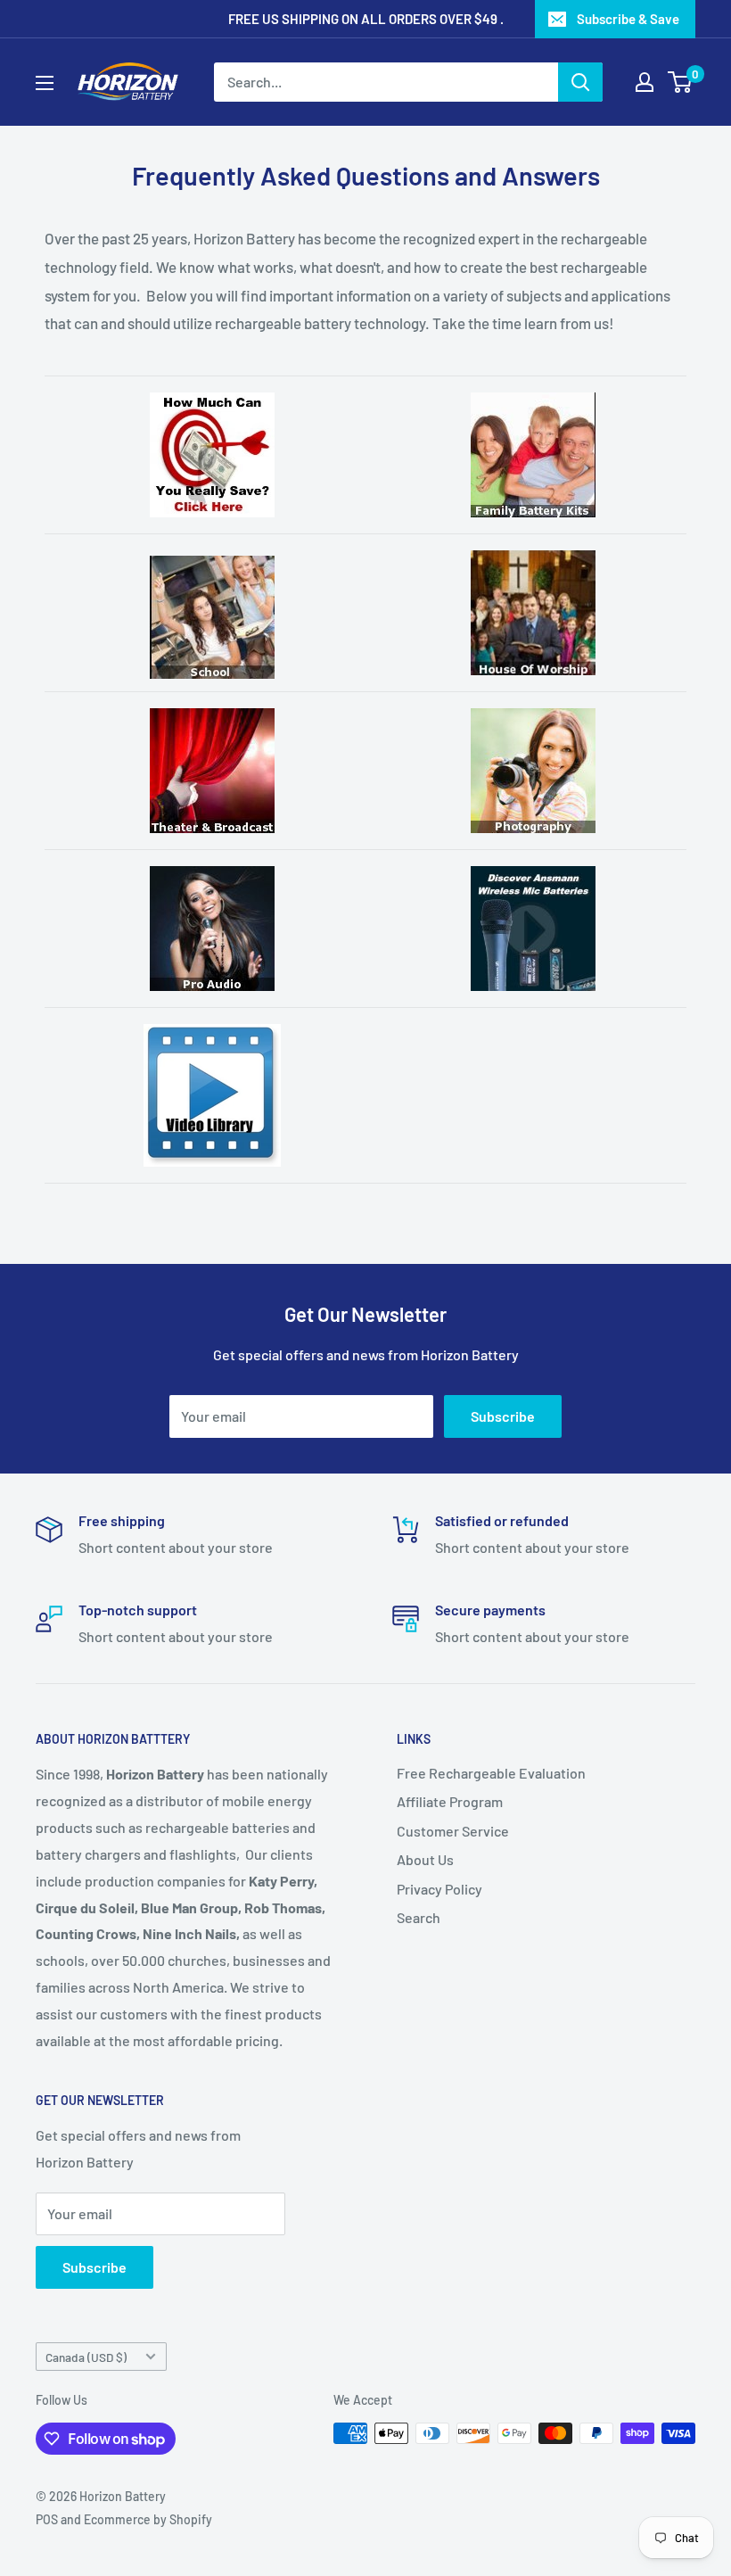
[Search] (580, 82)
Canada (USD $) (86, 2357)
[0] (681, 82)
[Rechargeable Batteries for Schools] (212, 617)
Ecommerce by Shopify (148, 2519)
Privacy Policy (439, 1889)
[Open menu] (45, 83)
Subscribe (503, 1416)
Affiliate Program (450, 1801)
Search (419, 1917)
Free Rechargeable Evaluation (491, 1773)
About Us (425, 1859)
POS (47, 2519)
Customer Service (453, 1831)
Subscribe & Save (628, 19)
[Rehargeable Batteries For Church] (533, 613)
